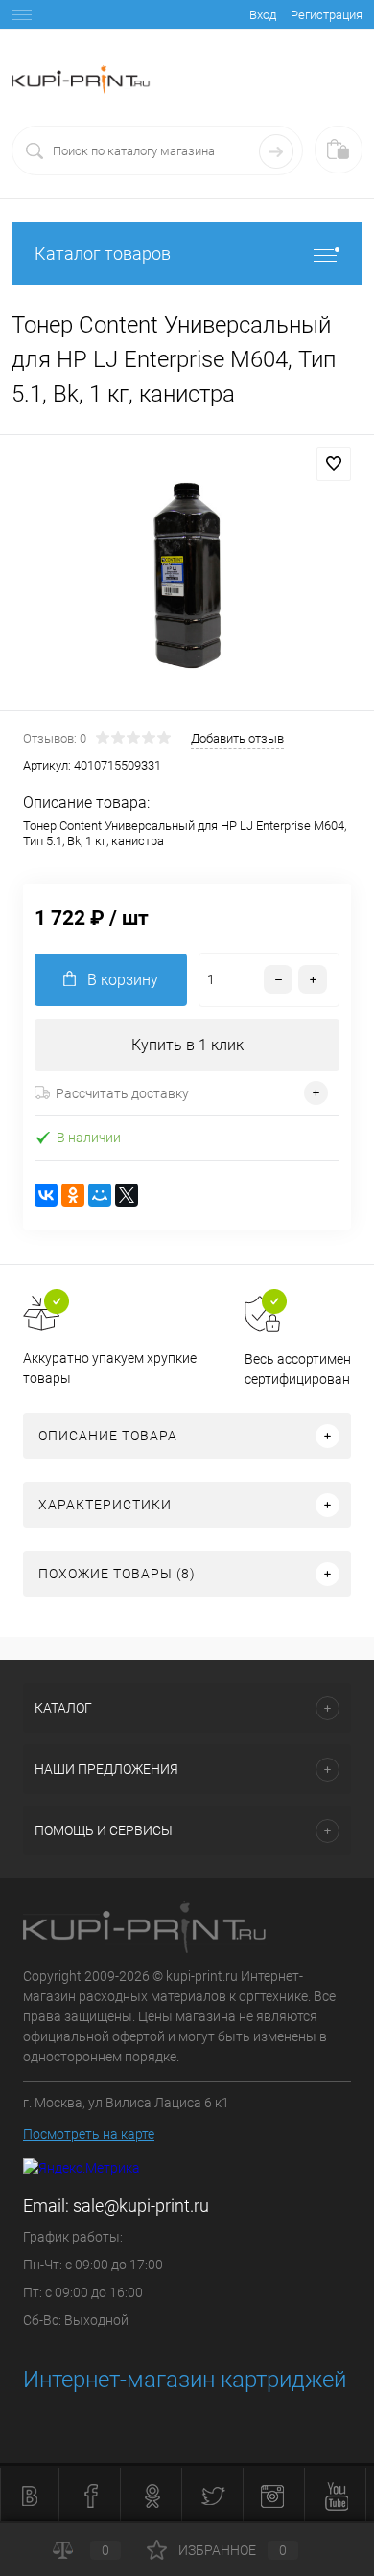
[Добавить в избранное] (334, 464)
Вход (263, 15)
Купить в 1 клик (187, 1045)
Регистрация (327, 15)
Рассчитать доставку (122, 1093)
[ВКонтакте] (46, 1195)
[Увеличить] (187, 575)
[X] (127, 1195)
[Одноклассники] (73, 1195)
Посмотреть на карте (89, 2134)
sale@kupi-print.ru (141, 2206)
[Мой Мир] (100, 1195)
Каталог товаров (103, 253)
